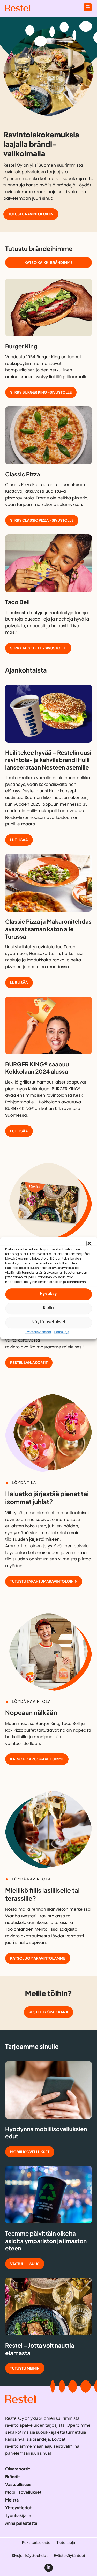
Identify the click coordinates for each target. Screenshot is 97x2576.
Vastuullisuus (25, 2264)
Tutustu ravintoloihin (31, 214)
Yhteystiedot (18, 2508)
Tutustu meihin (25, 2368)
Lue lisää (19, 840)
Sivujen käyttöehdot (30, 2556)
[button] (89, 1243)
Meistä (12, 2500)
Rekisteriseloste (36, 2543)
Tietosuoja (61, 1332)
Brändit (13, 2477)
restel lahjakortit (29, 1363)
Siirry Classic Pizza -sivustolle (42, 520)
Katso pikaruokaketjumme (37, 1759)
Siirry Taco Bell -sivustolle (38, 648)
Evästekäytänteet (38, 1332)
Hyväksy (48, 1294)
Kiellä (48, 1308)
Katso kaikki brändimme (49, 263)
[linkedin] (49, 2568)
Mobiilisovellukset (30, 2152)
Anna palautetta (21, 2523)
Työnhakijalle (18, 2515)
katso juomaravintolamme (38, 1958)
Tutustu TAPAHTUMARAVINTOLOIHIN (44, 1581)
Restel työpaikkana (48, 2012)
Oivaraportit (18, 2469)
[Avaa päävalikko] (88, 7)
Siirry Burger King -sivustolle (41, 392)
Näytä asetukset (49, 1322)
